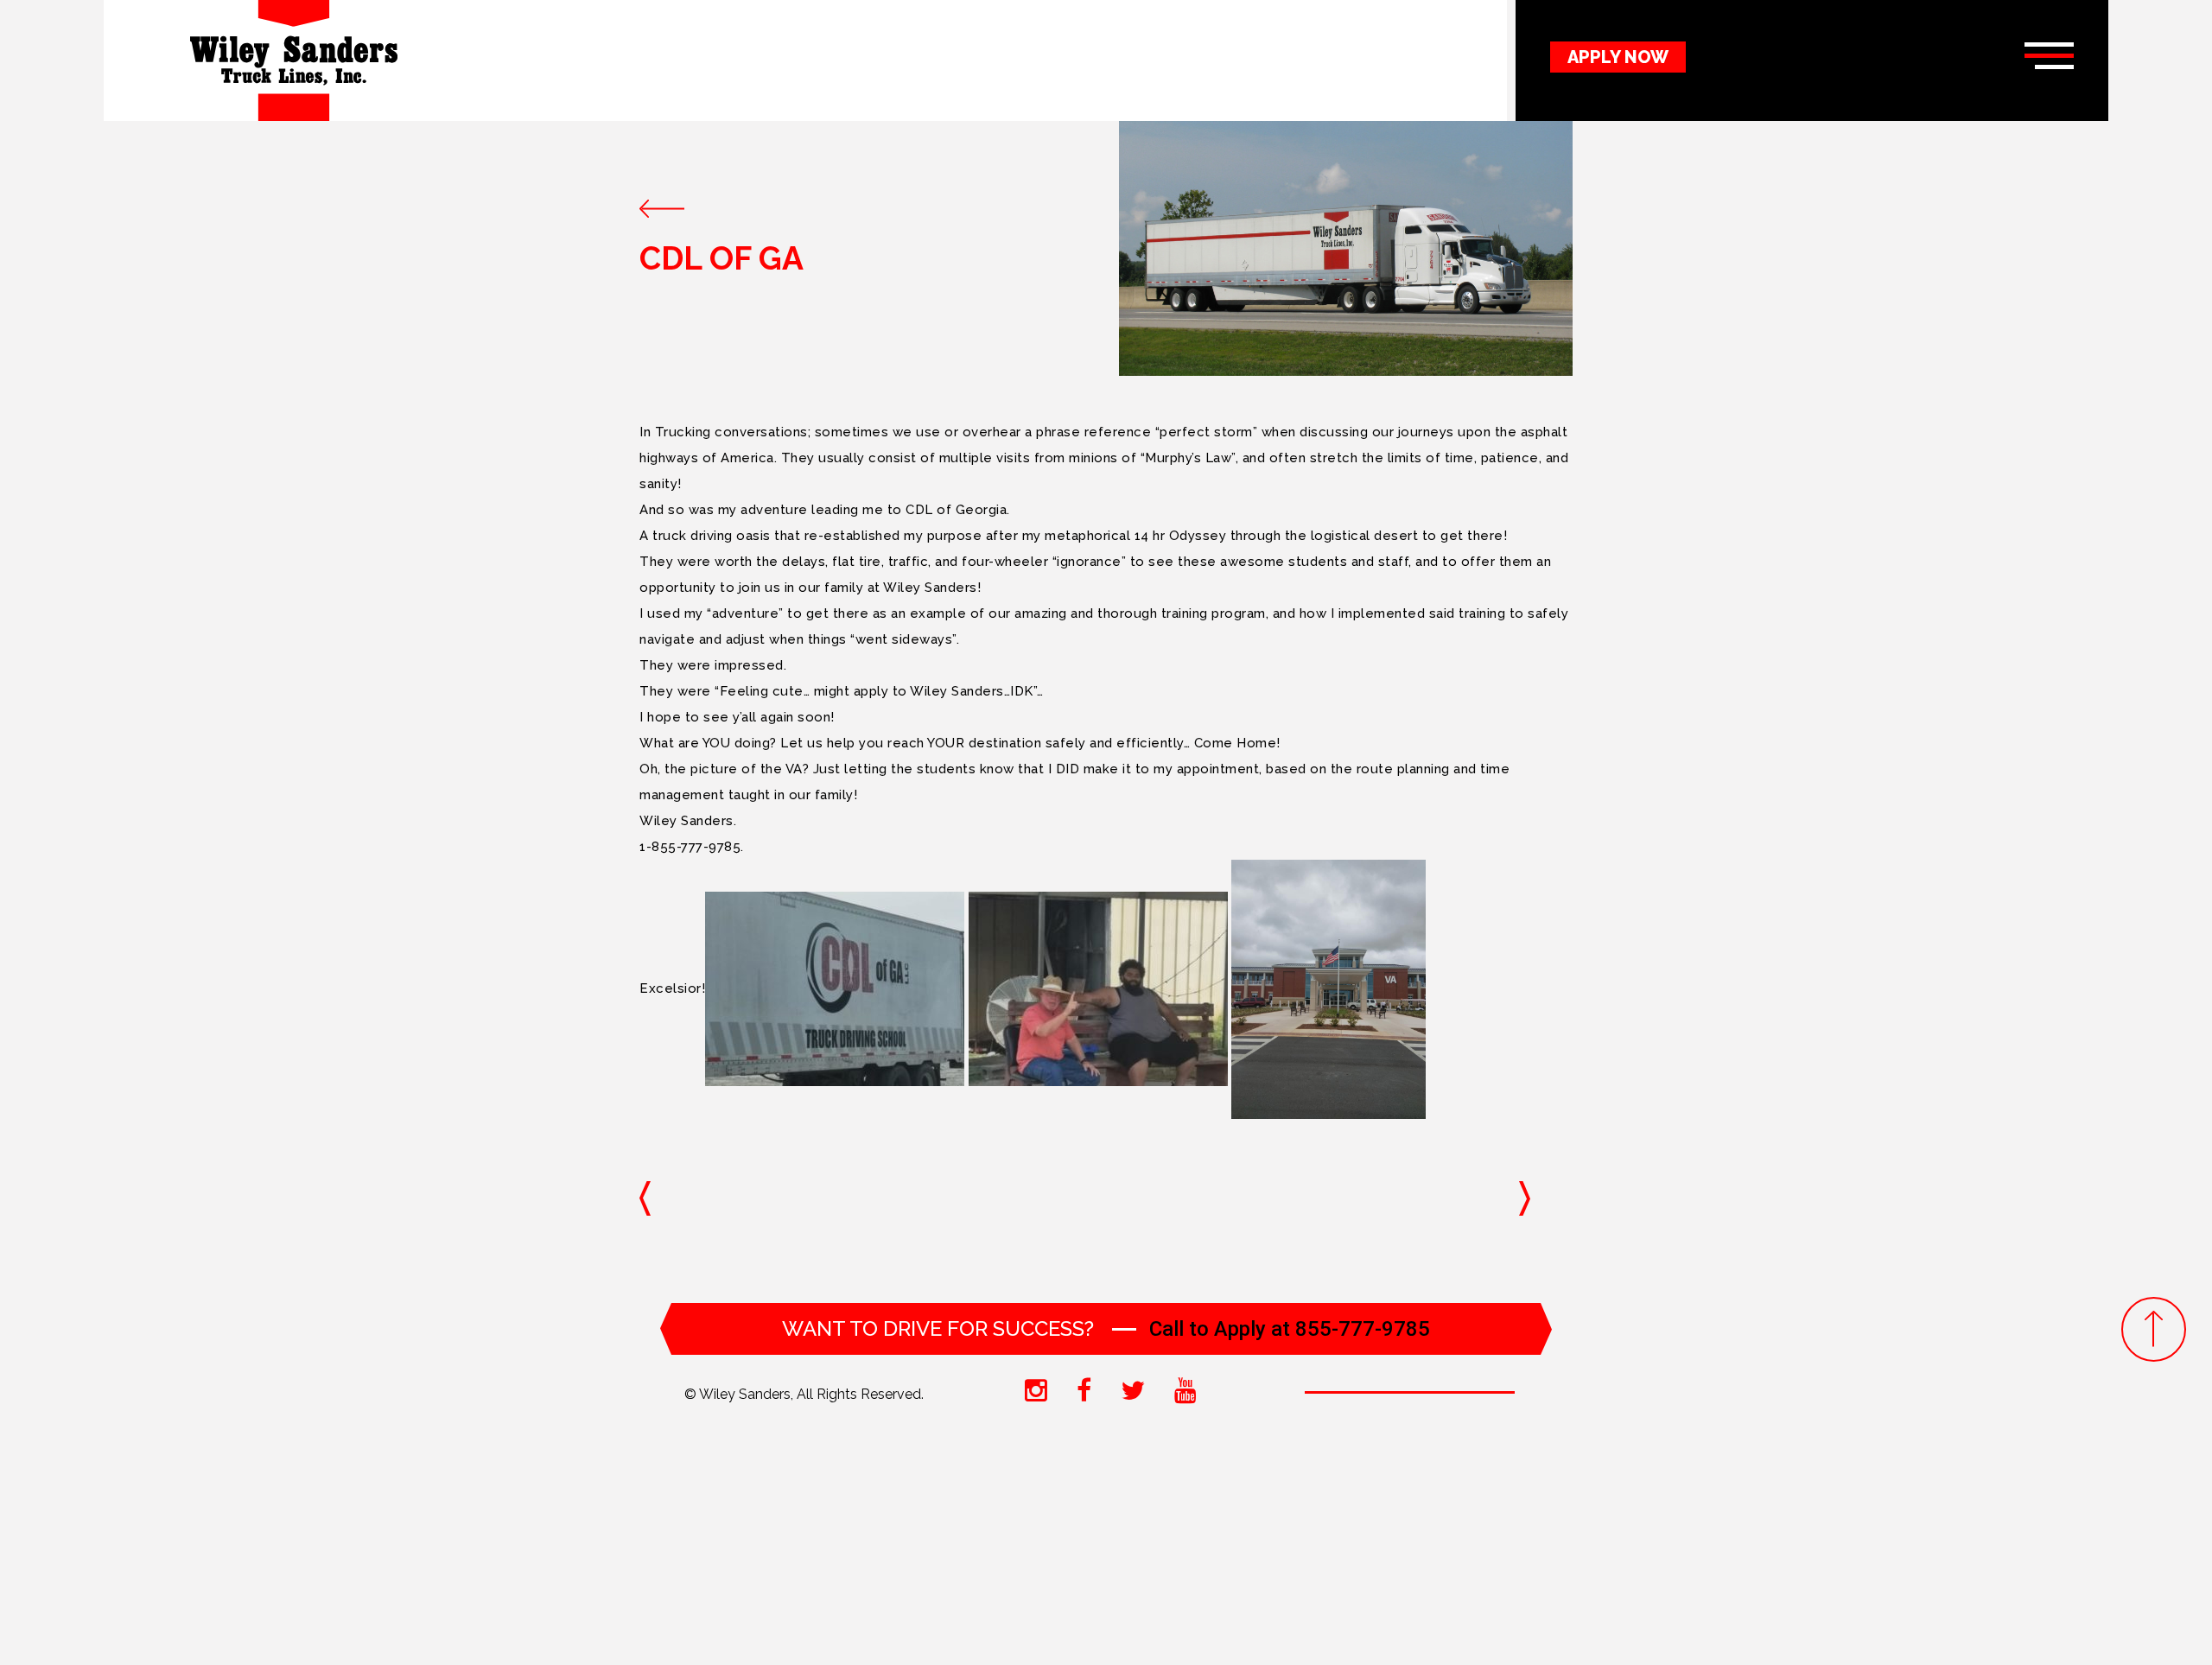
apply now (1618, 57)
